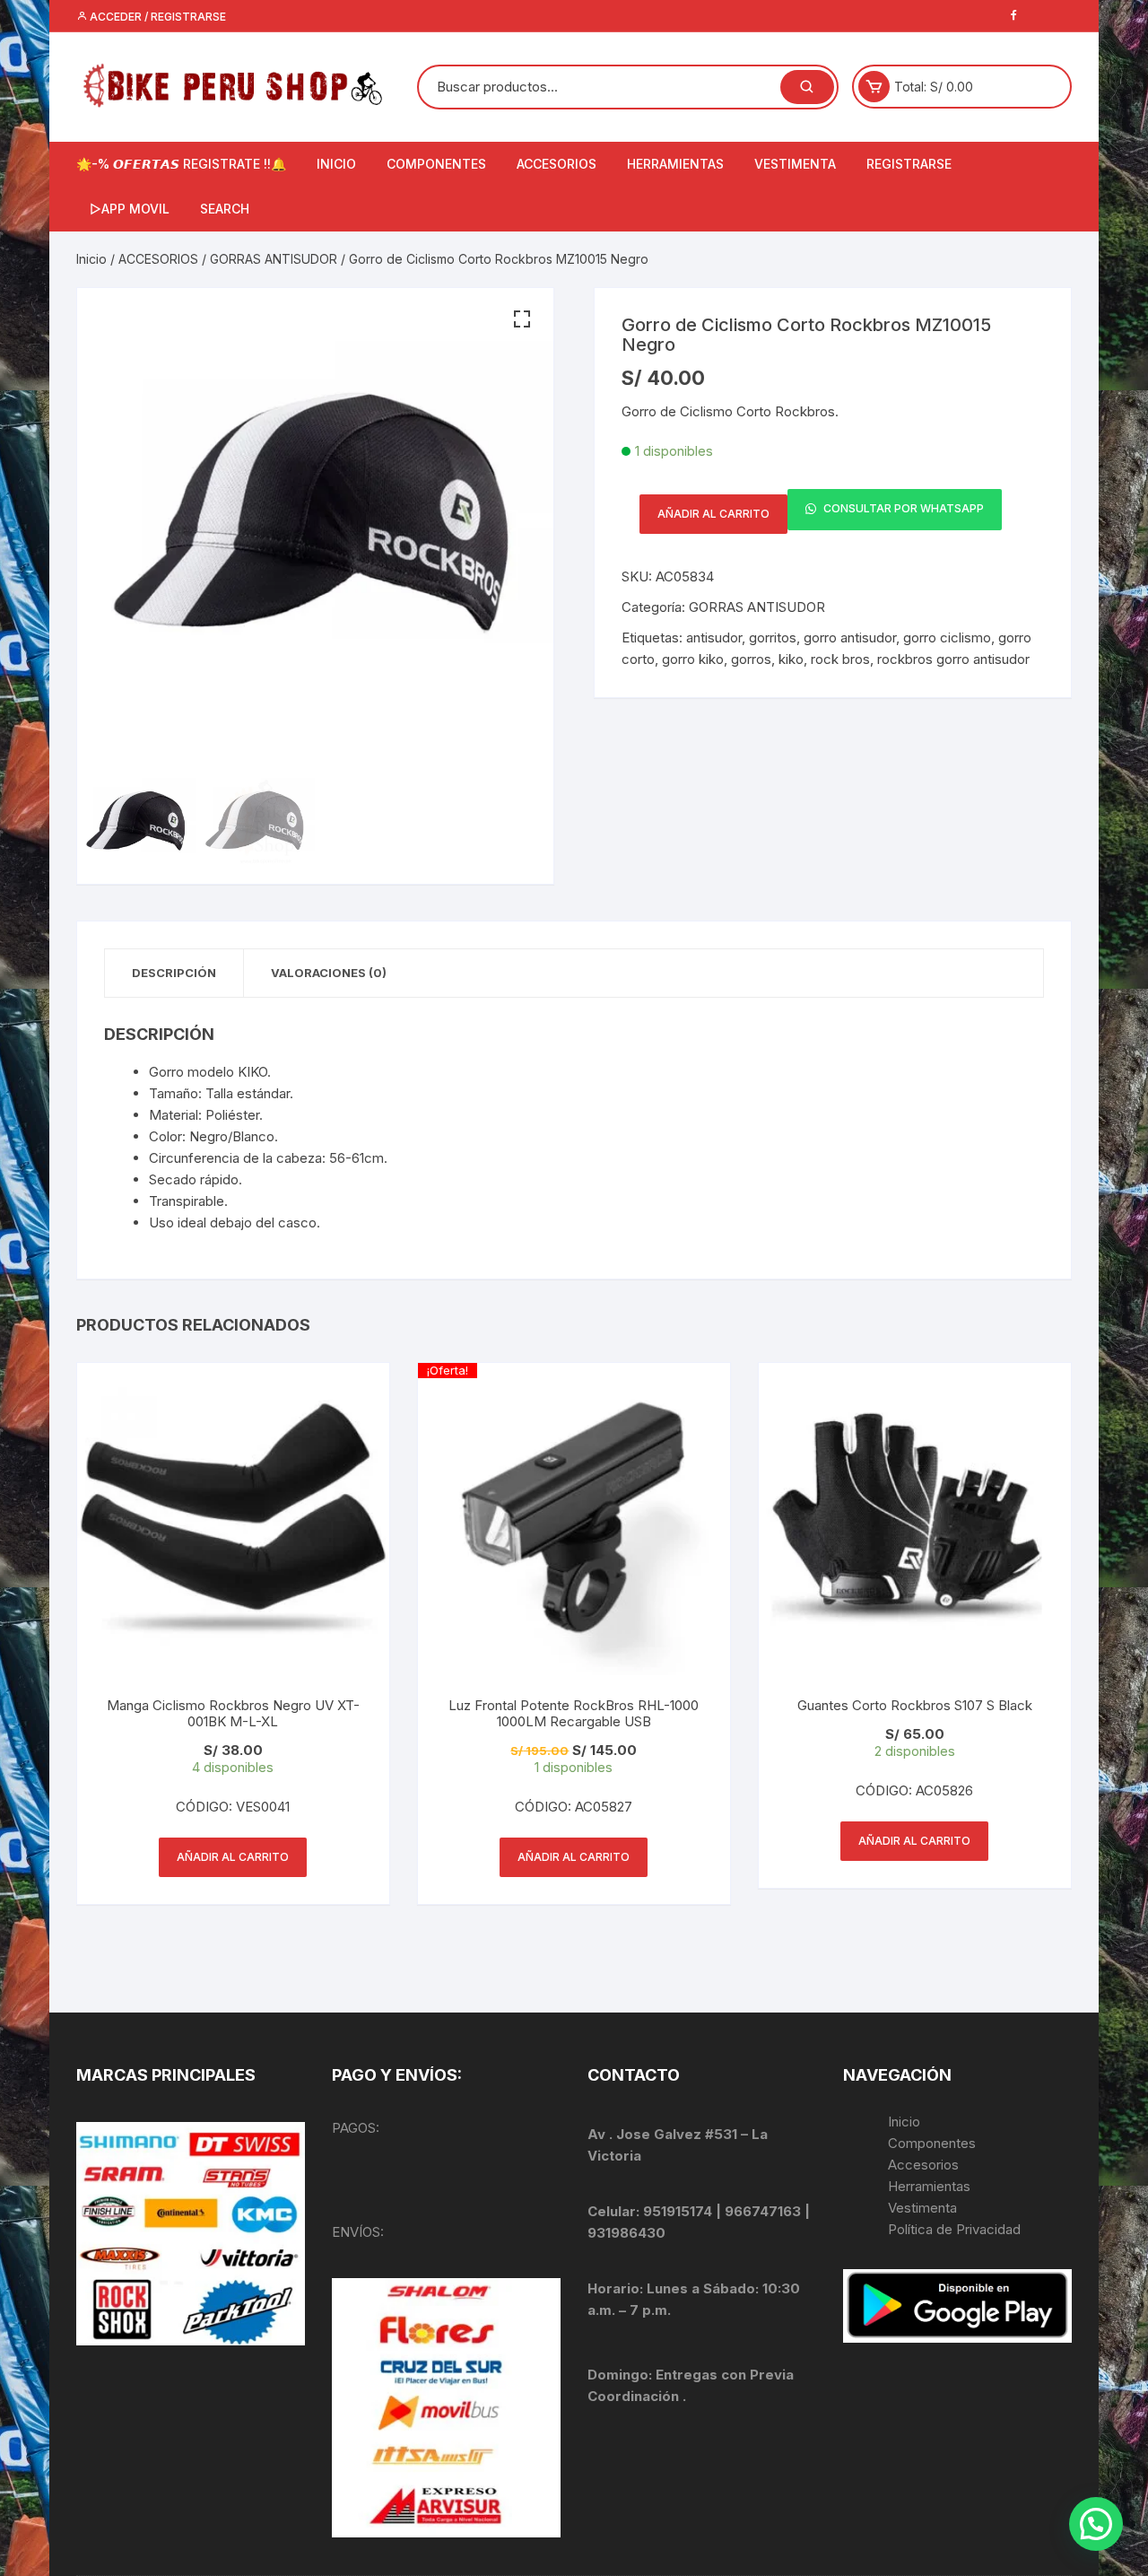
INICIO (336, 164)
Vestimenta (922, 2208)
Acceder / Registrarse (157, 17)
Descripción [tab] (174, 973)
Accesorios (923, 2165)
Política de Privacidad (954, 2229)
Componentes (932, 2143)
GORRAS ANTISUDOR (274, 259)
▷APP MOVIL (130, 209)
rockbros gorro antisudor (953, 659)
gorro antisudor (850, 637)
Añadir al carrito (713, 514)
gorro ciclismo (947, 637)
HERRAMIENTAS (675, 164)
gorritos (773, 637)
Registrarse (909, 164)
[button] (522, 319)
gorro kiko (693, 659)
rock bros (840, 659)
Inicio (91, 259)
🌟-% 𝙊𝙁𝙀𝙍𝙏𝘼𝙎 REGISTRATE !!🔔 (181, 164)
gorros (751, 659)
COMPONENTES (436, 164)
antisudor (714, 637)
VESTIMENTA (795, 164)
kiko (791, 659)
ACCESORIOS (557, 164)
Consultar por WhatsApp (902, 509)
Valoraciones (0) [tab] (329, 973)
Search (225, 209)
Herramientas (931, 2186)
